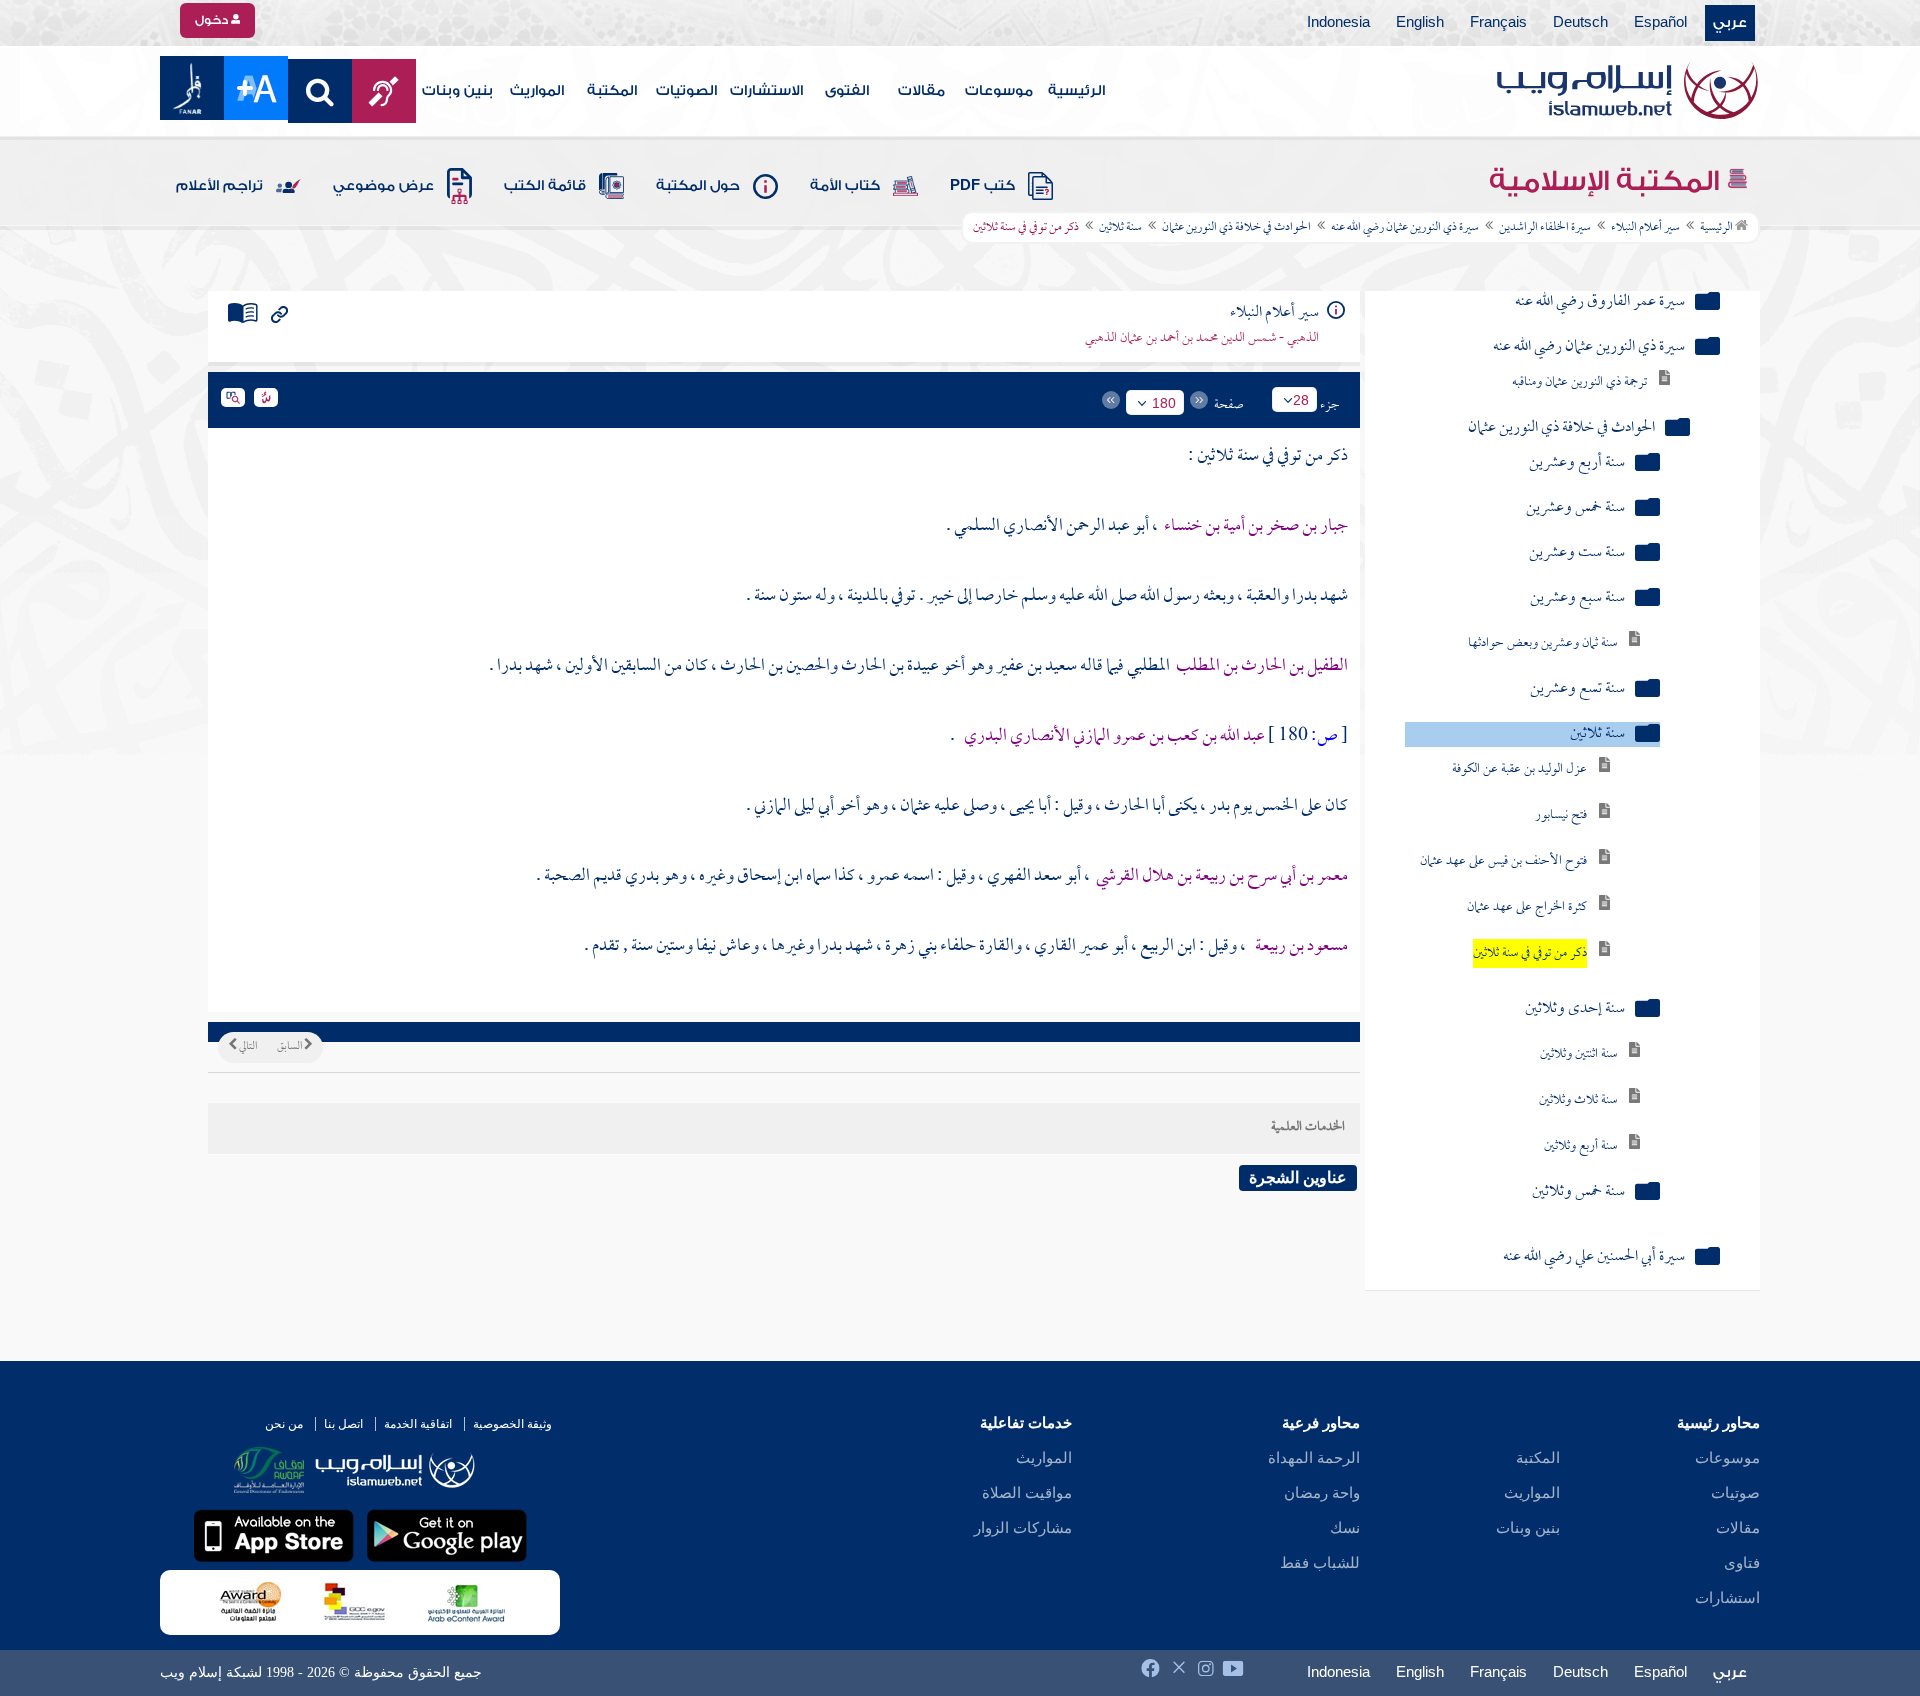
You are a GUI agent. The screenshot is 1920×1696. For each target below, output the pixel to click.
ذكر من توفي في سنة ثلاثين (1530, 953)
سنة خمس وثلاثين (1578, 1192)
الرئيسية (1076, 91)
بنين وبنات (457, 91)
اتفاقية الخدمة (418, 1424)
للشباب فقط (1320, 1563)
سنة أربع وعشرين (1577, 463)
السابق (290, 1047)
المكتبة (612, 91)
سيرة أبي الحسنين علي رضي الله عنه (1594, 1257)
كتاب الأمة (845, 186)
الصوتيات (686, 91)
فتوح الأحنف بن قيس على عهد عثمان (1503, 861)
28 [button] (1301, 400)
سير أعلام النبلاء (1645, 228)
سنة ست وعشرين (1577, 553)
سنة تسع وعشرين (1577, 689)
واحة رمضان (1322, 1493)
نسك (1345, 1528)
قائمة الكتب (545, 186)
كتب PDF (982, 186)
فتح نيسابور (1561, 815)
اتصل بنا (343, 1424)
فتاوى (1742, 1563)
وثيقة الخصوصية (512, 1424)
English (1420, 23)
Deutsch (1580, 23)
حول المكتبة (698, 186)
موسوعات (999, 91)
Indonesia (1338, 23)
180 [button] (1164, 403)
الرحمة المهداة (1314, 1458)
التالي (247, 1047)
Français (1498, 23)
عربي (1730, 23)
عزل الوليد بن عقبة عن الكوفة (1519, 769)
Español (1660, 23)
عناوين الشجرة (1298, 1177)
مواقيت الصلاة (1027, 1493)
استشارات (1727, 1598)
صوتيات (1735, 1493)
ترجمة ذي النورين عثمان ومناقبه (1579, 382)
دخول (213, 20)
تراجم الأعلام (219, 186)
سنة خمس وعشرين (1575, 508)
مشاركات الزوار (1023, 1528)
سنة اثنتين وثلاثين (1578, 1054)
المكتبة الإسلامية (1607, 181)
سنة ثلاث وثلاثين (1578, 1100)
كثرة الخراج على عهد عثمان (1527, 907)
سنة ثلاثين (1120, 228)
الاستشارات (766, 91)
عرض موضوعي (383, 186)
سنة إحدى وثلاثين (1575, 1009)
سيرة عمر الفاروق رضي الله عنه (1600, 302)
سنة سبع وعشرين (1577, 598)
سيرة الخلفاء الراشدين (1545, 228)
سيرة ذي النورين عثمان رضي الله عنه (1405, 228)
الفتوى (847, 91)
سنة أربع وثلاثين (1580, 1146)
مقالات (921, 91)
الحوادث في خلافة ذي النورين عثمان (1236, 228)
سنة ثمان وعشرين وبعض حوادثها (1542, 643)
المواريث (537, 91)
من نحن (284, 1424)
